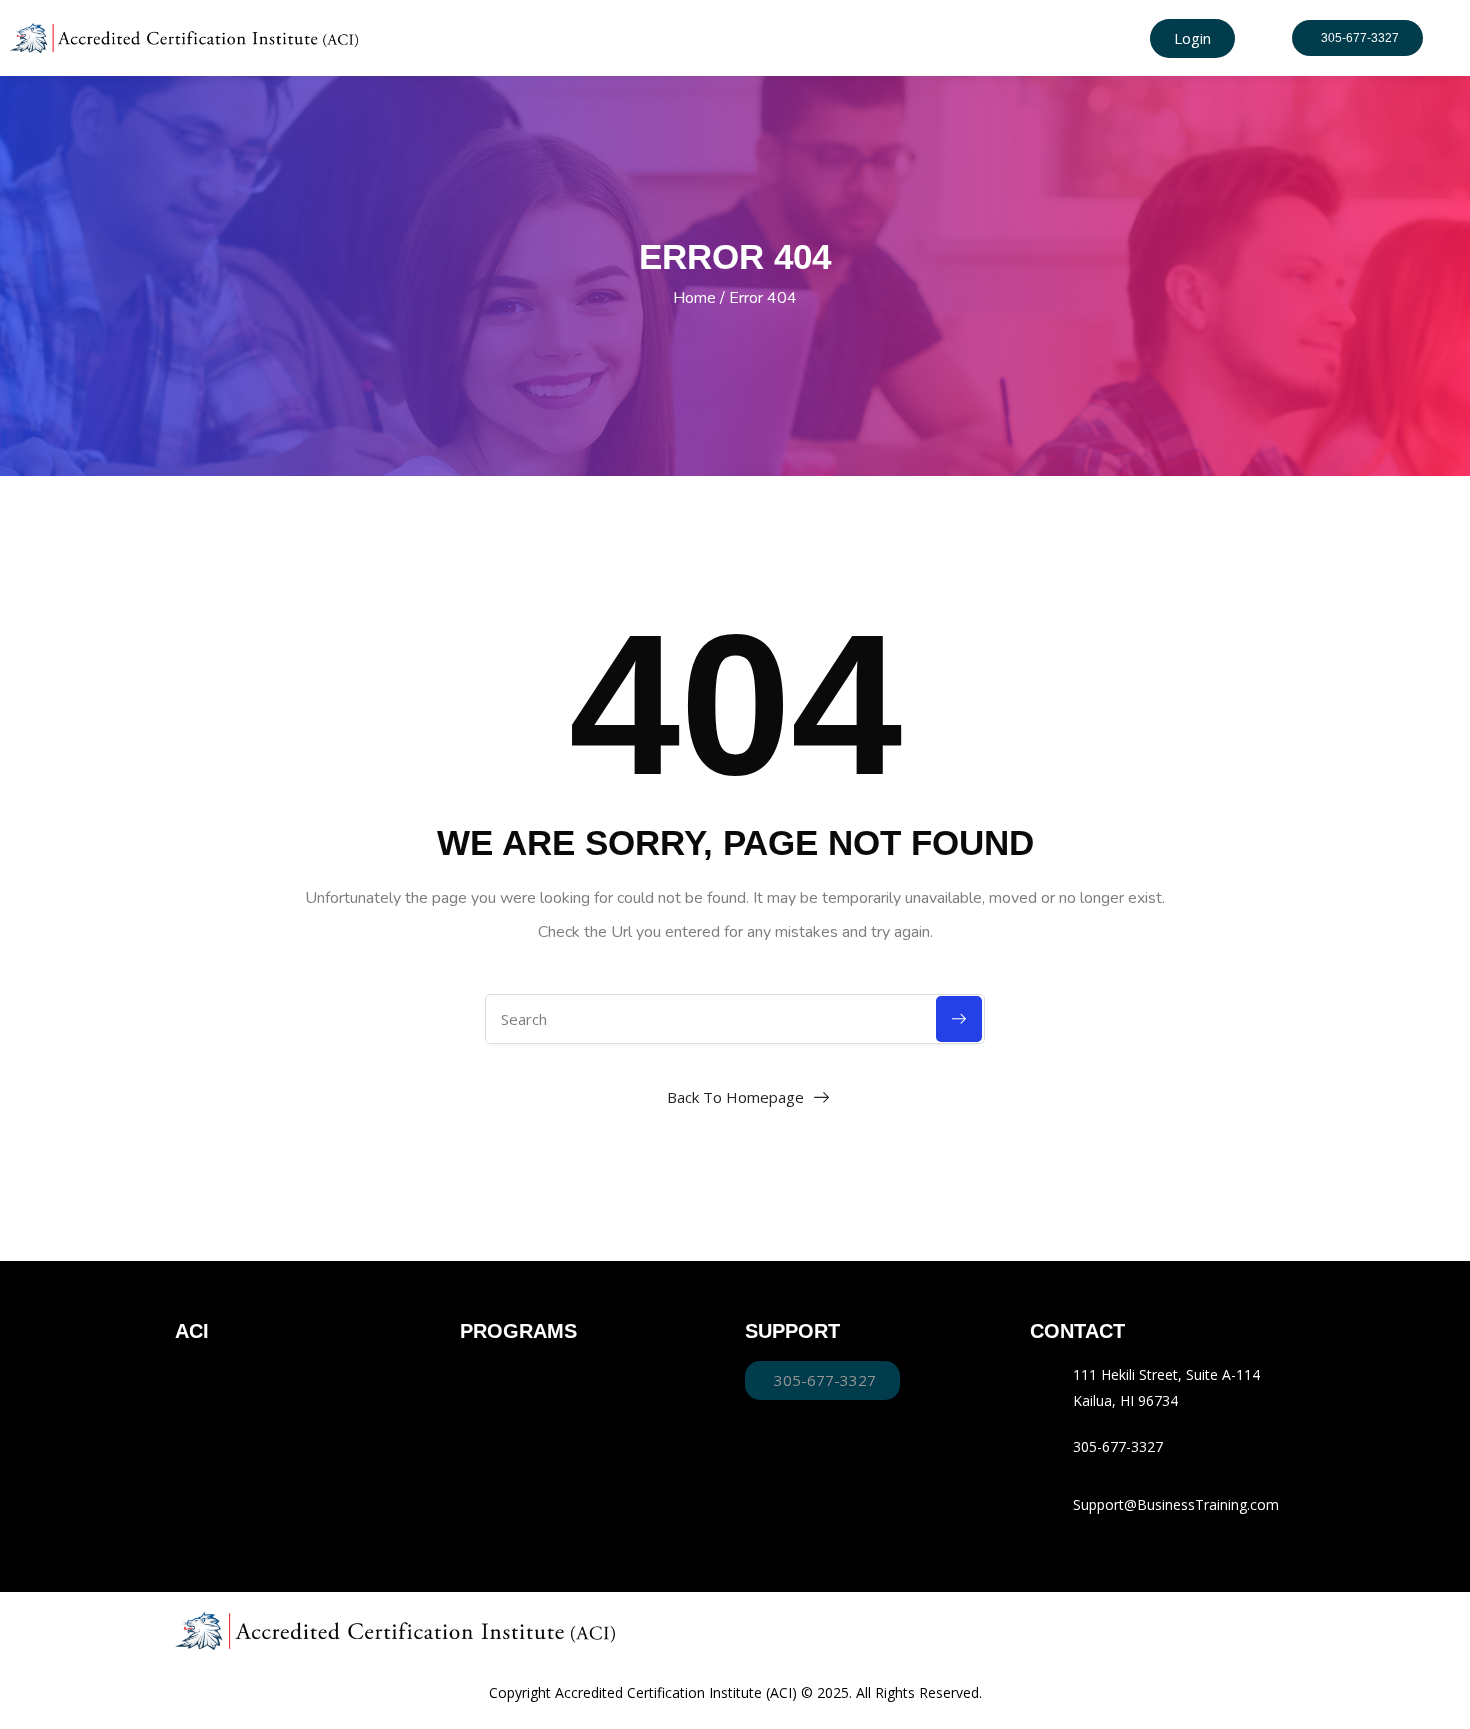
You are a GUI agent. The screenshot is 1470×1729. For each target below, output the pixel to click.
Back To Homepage (735, 1097)
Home (694, 298)
